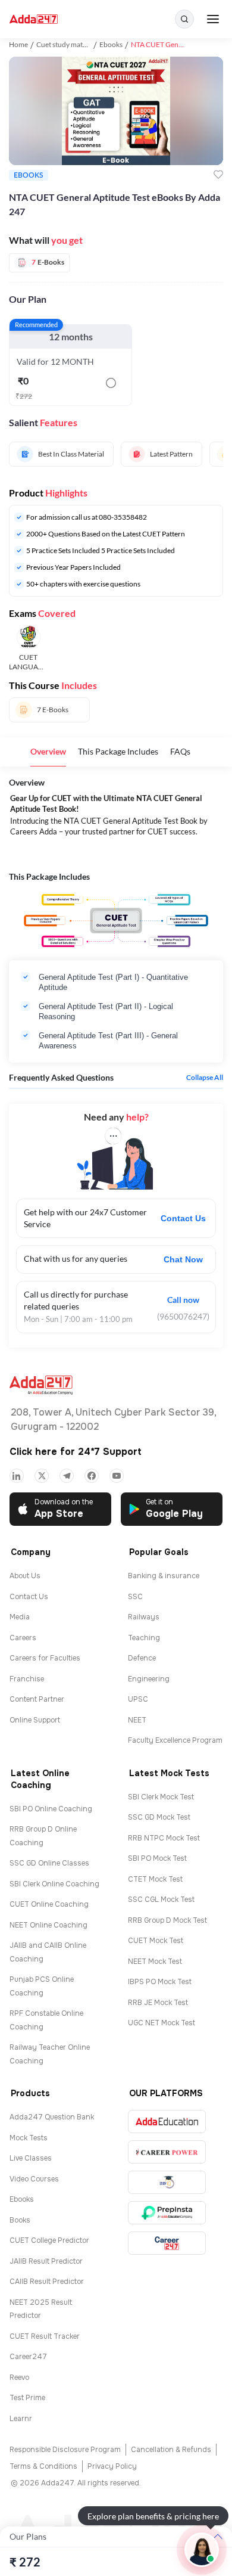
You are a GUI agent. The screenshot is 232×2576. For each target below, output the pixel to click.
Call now (183, 1300)
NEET (137, 1720)
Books (20, 2220)
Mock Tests (29, 2138)
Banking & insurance (164, 1576)
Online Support (35, 1720)
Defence (142, 1658)
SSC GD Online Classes (49, 1863)
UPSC (138, 1699)
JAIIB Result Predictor (46, 2261)
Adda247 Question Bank (52, 2117)
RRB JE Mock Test (158, 2003)
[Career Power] (167, 2152)
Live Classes (31, 2158)
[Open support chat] (202, 2550)
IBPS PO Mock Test (160, 1982)
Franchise (27, 1679)
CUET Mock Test (156, 1941)
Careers (23, 1638)
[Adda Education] (167, 2122)
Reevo (19, 2378)
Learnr (21, 2419)
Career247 (28, 2357)
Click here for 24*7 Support (76, 1452)
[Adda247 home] (34, 19)
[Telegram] (67, 1476)
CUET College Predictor (49, 2240)
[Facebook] (92, 1476)
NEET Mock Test (155, 1962)
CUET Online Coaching (49, 1904)
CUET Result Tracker (45, 2336)
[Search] (184, 19)
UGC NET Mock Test (162, 2023)
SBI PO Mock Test (157, 1858)
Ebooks (111, 44)
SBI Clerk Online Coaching (54, 1884)
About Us (25, 1576)
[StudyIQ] (167, 2182)
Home (18, 44)
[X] (42, 1476)
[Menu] (213, 19)
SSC (135, 1597)
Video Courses (34, 2179)
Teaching (144, 1638)
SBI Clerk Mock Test (161, 1797)
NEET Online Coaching (48, 1925)
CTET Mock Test (155, 1879)
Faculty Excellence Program (175, 1740)
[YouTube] (117, 1476)
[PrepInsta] (167, 2213)
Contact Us (183, 1218)
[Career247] (167, 2243)
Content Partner (37, 1699)
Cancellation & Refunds (171, 2450)
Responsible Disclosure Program (65, 2450)
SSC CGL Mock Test (161, 1900)
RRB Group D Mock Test (167, 1920)
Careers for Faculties (45, 1658)
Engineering (149, 1679)
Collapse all (205, 1078)
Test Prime (27, 2398)
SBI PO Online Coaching (51, 1809)
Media (20, 1617)
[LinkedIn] (17, 1476)
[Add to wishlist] (218, 175)
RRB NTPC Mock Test (164, 1838)
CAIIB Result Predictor (47, 2282)
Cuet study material (66, 44)
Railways (144, 1617)
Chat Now (183, 1259)
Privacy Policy (112, 2466)
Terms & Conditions (43, 2466)
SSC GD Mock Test (159, 1817)
